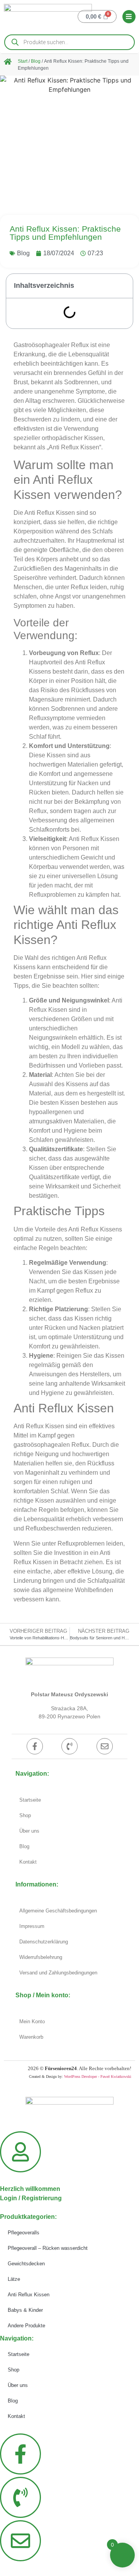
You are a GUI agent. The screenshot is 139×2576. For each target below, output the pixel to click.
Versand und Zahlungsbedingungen (58, 1973)
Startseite (30, 1800)
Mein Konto (32, 2021)
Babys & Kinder (25, 2310)
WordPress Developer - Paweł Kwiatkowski (98, 2076)
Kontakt (28, 1862)
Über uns (29, 1831)
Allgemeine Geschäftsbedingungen (58, 1911)
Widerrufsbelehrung (41, 1957)
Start (23, 61)
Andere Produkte (26, 2326)
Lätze (14, 2279)
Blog (36, 61)
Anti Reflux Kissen (29, 2295)
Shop (25, 1815)
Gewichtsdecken (26, 2264)
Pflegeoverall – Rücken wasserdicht (48, 2248)
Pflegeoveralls (24, 2233)
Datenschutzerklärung (44, 1942)
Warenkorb (31, 2037)
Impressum (32, 1926)
